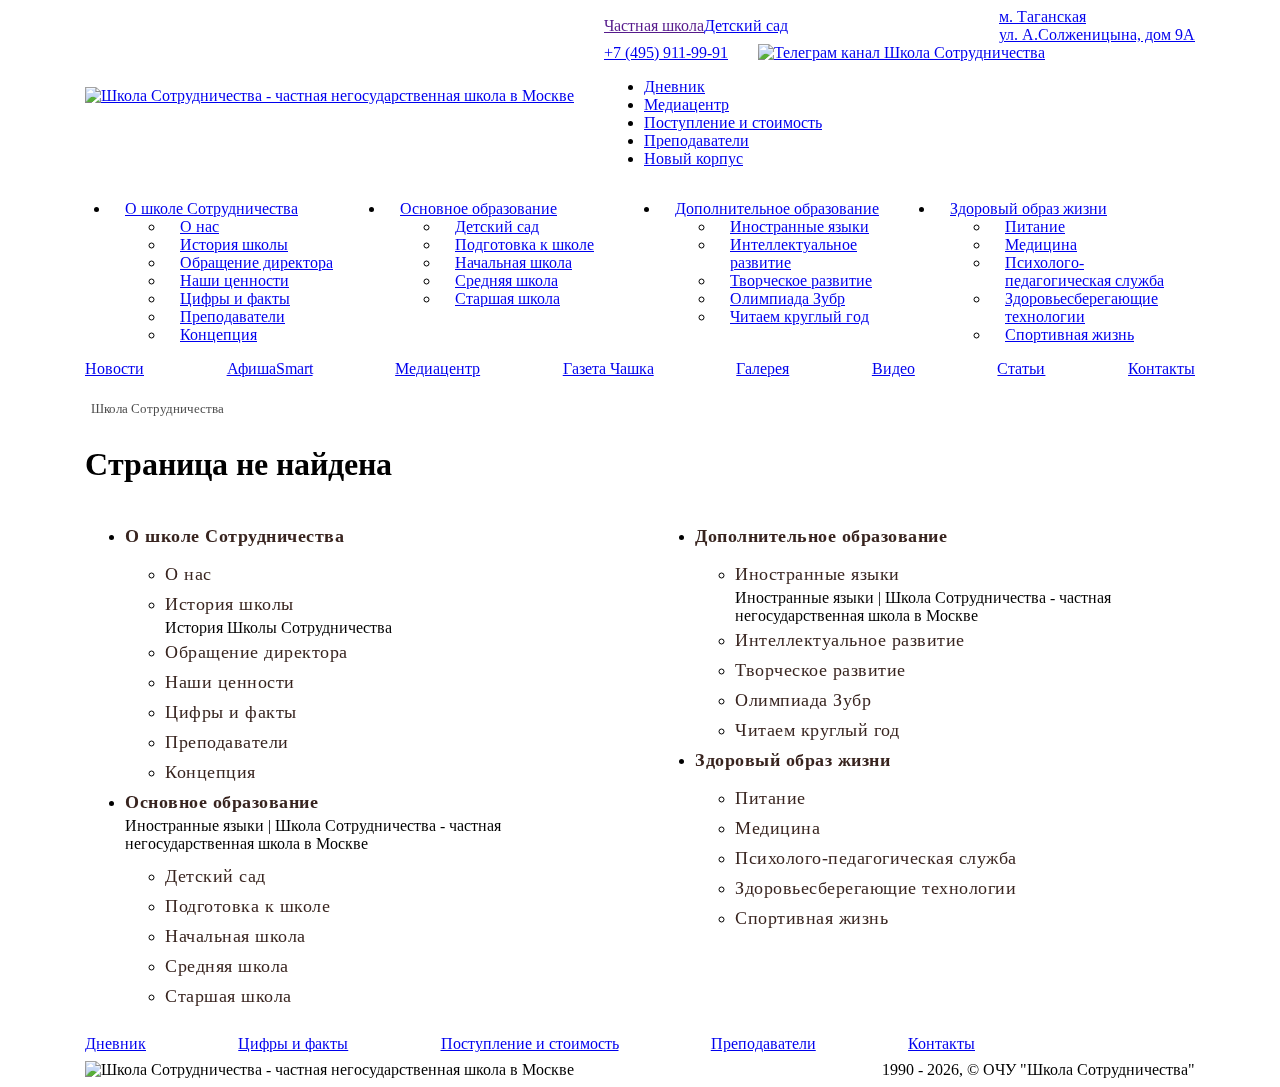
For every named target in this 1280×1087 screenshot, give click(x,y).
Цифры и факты (235, 298)
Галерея (762, 368)
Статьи (1021, 368)
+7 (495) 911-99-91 (666, 52)
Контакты (1161, 368)
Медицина (1041, 244)
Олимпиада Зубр (787, 298)
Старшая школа (507, 298)
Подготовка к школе (524, 244)
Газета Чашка (608, 368)
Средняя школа (506, 280)
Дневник (674, 86)
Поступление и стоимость (733, 122)
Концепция (218, 334)
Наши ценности (234, 280)
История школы (234, 244)
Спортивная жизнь (1069, 334)
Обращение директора (256, 262)
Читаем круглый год (799, 316)
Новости (114, 368)
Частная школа (654, 25)
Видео (893, 368)
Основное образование (478, 208)
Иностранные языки (799, 226)
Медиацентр (686, 104)
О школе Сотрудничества (211, 208)
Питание (1035, 226)
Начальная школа (513, 262)
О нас (199, 226)
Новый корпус (693, 158)
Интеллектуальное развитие (850, 640)
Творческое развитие (801, 280)
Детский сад (746, 25)
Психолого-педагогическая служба (1084, 271)
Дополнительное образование (777, 208)
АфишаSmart (270, 368)
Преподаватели (696, 140)
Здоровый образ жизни (1028, 208)
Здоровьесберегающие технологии (1081, 307)
